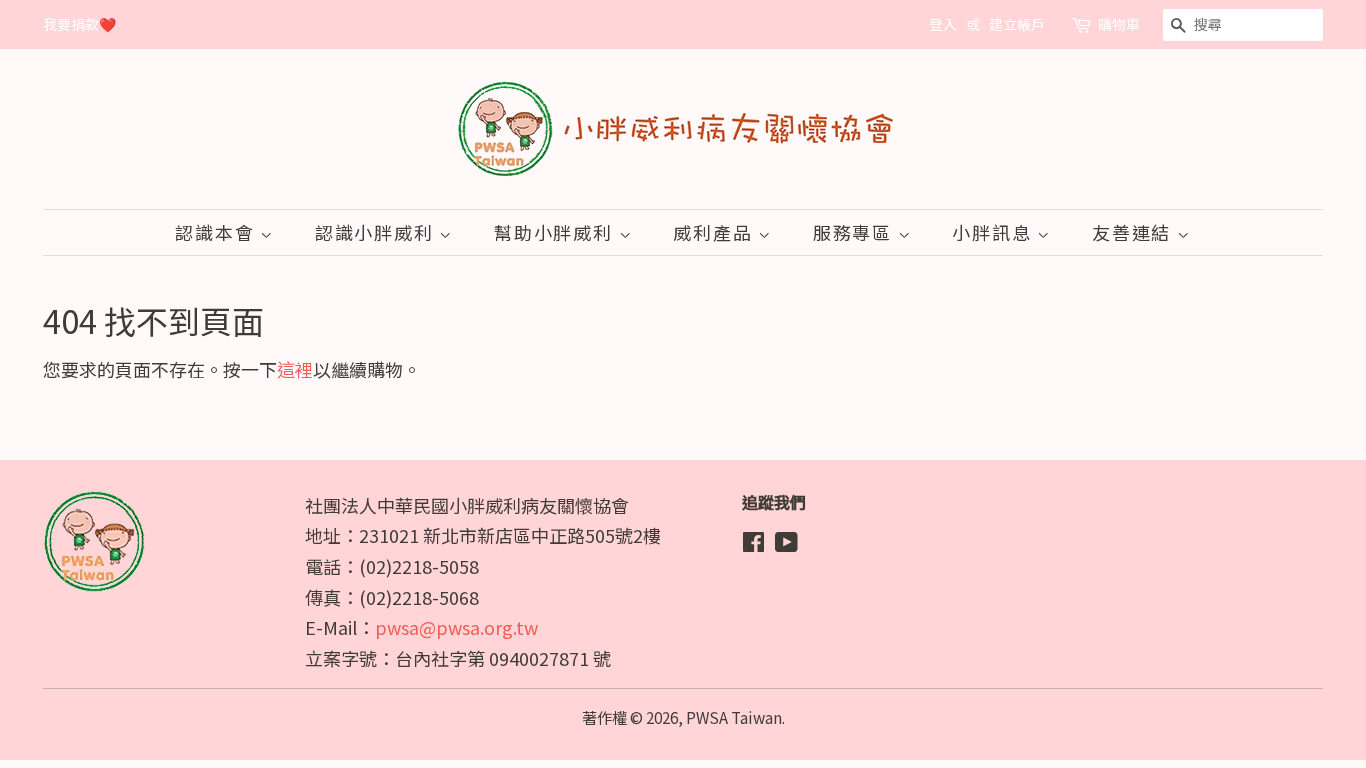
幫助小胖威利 (556, 232)
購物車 (1119, 24)
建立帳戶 (1017, 24)
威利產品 (715, 232)
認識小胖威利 (377, 232)
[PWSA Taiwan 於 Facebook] (753, 544)
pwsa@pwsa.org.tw (456, 627)
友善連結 (1134, 232)
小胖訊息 (994, 232)
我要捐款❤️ (79, 24)
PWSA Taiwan (734, 717)
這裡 (295, 369)
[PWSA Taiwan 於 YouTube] (786, 544)
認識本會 (217, 232)
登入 (943, 24)
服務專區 (855, 232)
